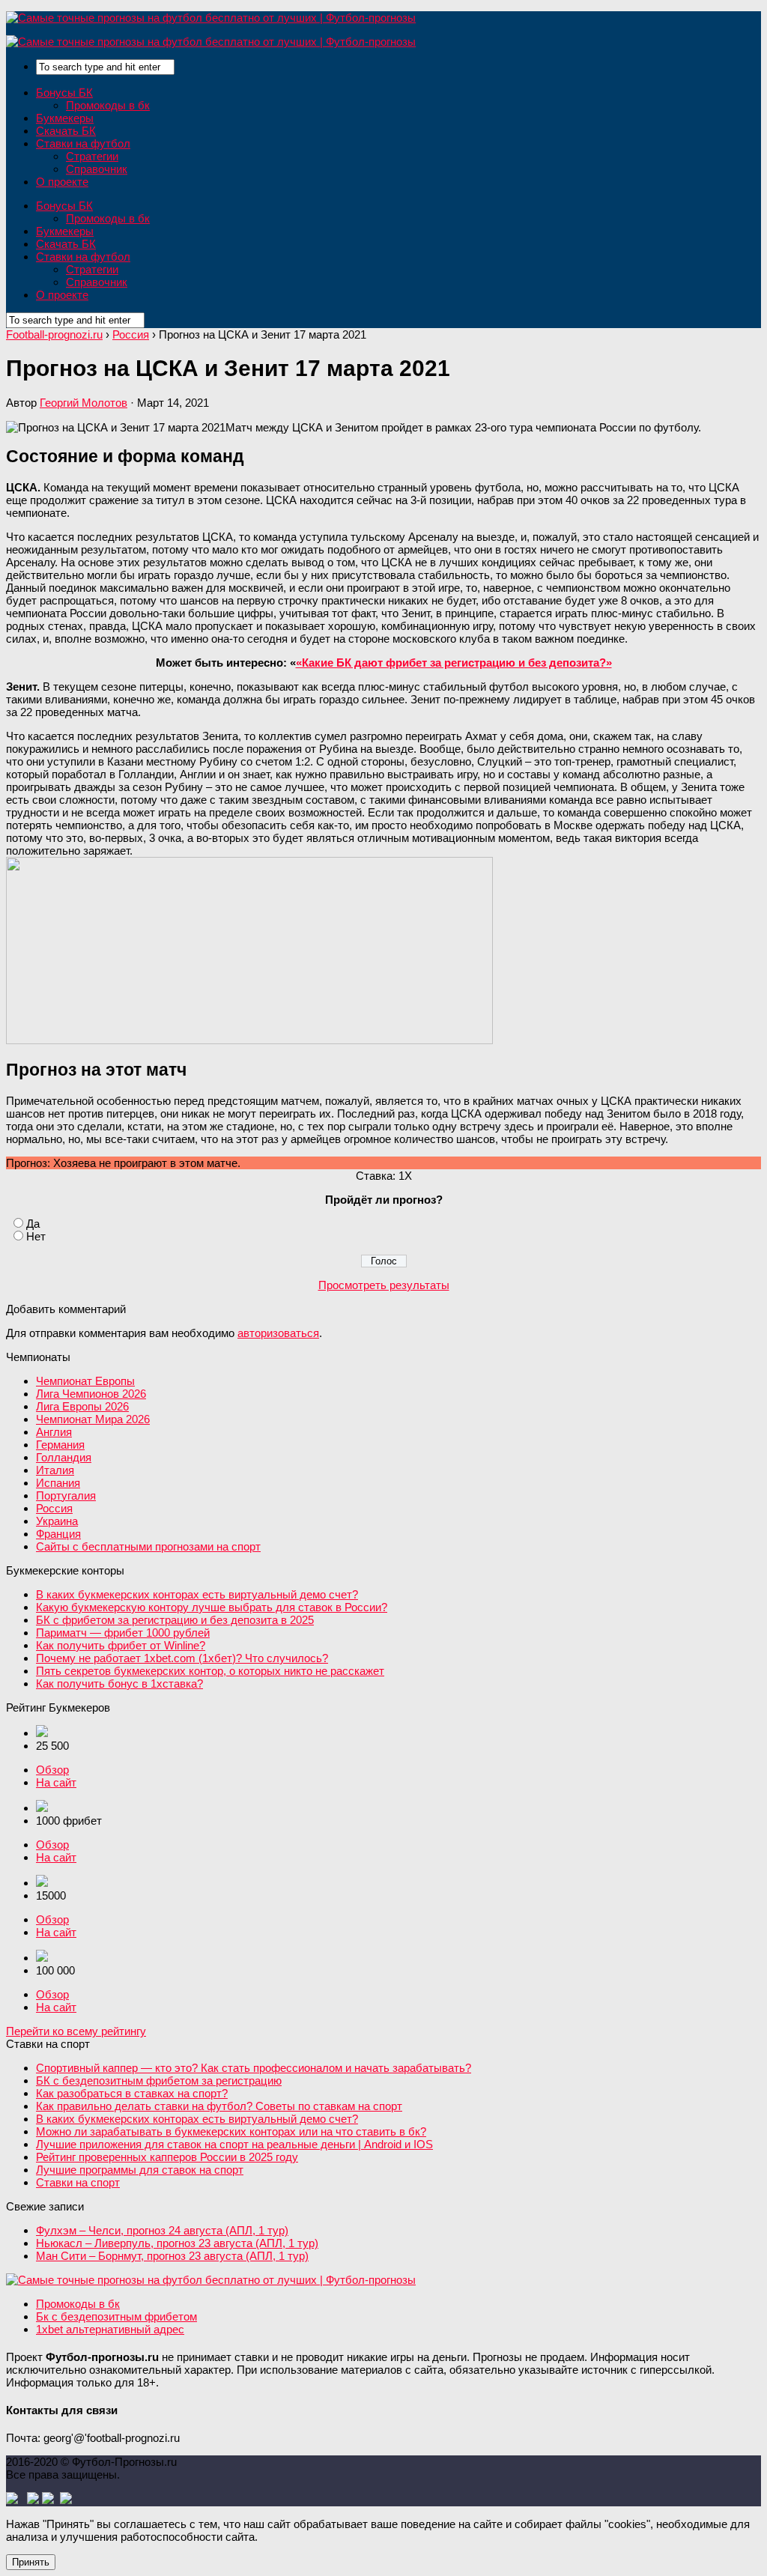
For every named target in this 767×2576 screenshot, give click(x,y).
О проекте (62, 182)
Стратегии (92, 156)
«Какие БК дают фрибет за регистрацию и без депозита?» (454, 663)
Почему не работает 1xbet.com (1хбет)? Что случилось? (182, 1658)
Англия (54, 1432)
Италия (55, 1470)
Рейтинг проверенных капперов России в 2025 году (167, 2157)
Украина (57, 1521)
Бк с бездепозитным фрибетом (116, 2316)
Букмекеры (65, 118)
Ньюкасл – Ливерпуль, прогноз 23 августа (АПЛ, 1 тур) (177, 2243)
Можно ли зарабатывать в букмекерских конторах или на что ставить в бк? (231, 2131)
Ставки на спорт (78, 2182)
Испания (58, 1483)
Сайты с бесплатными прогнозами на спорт (148, 1546)
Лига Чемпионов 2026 (91, 1394)
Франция (58, 1534)
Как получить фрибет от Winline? (121, 1645)
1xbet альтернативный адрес (110, 2329)
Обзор (52, 1770)
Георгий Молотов (84, 403)
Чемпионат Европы (85, 1381)
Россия (54, 1508)
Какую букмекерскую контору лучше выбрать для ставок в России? (212, 1607)
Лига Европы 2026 (82, 1406)
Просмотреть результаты (384, 1285)
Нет (36, 1236)
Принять (31, 2562)
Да (33, 1224)
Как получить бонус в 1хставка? (119, 1684)
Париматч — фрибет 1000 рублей (123, 1633)
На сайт (56, 1782)
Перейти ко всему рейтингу (76, 2031)
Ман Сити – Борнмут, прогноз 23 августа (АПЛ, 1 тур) (172, 2256)
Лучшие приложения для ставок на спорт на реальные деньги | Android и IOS (234, 2144)
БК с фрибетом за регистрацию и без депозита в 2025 (175, 1620)
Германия (60, 1445)
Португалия (66, 1495)
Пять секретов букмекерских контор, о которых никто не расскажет (210, 1671)
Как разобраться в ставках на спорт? (132, 2093)
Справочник (97, 169)
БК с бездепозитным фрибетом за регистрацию (159, 2081)
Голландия (64, 1457)
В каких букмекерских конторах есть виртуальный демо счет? (197, 1594)
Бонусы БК (64, 93)
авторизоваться (278, 1333)
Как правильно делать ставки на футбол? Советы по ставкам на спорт (219, 2106)
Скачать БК (66, 131)
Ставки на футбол (83, 143)
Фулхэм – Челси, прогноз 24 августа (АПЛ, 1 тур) (162, 2230)
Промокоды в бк (108, 105)
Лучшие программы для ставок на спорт (140, 2170)
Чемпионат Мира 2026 (93, 1419)
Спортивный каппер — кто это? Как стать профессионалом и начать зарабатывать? (254, 2068)
